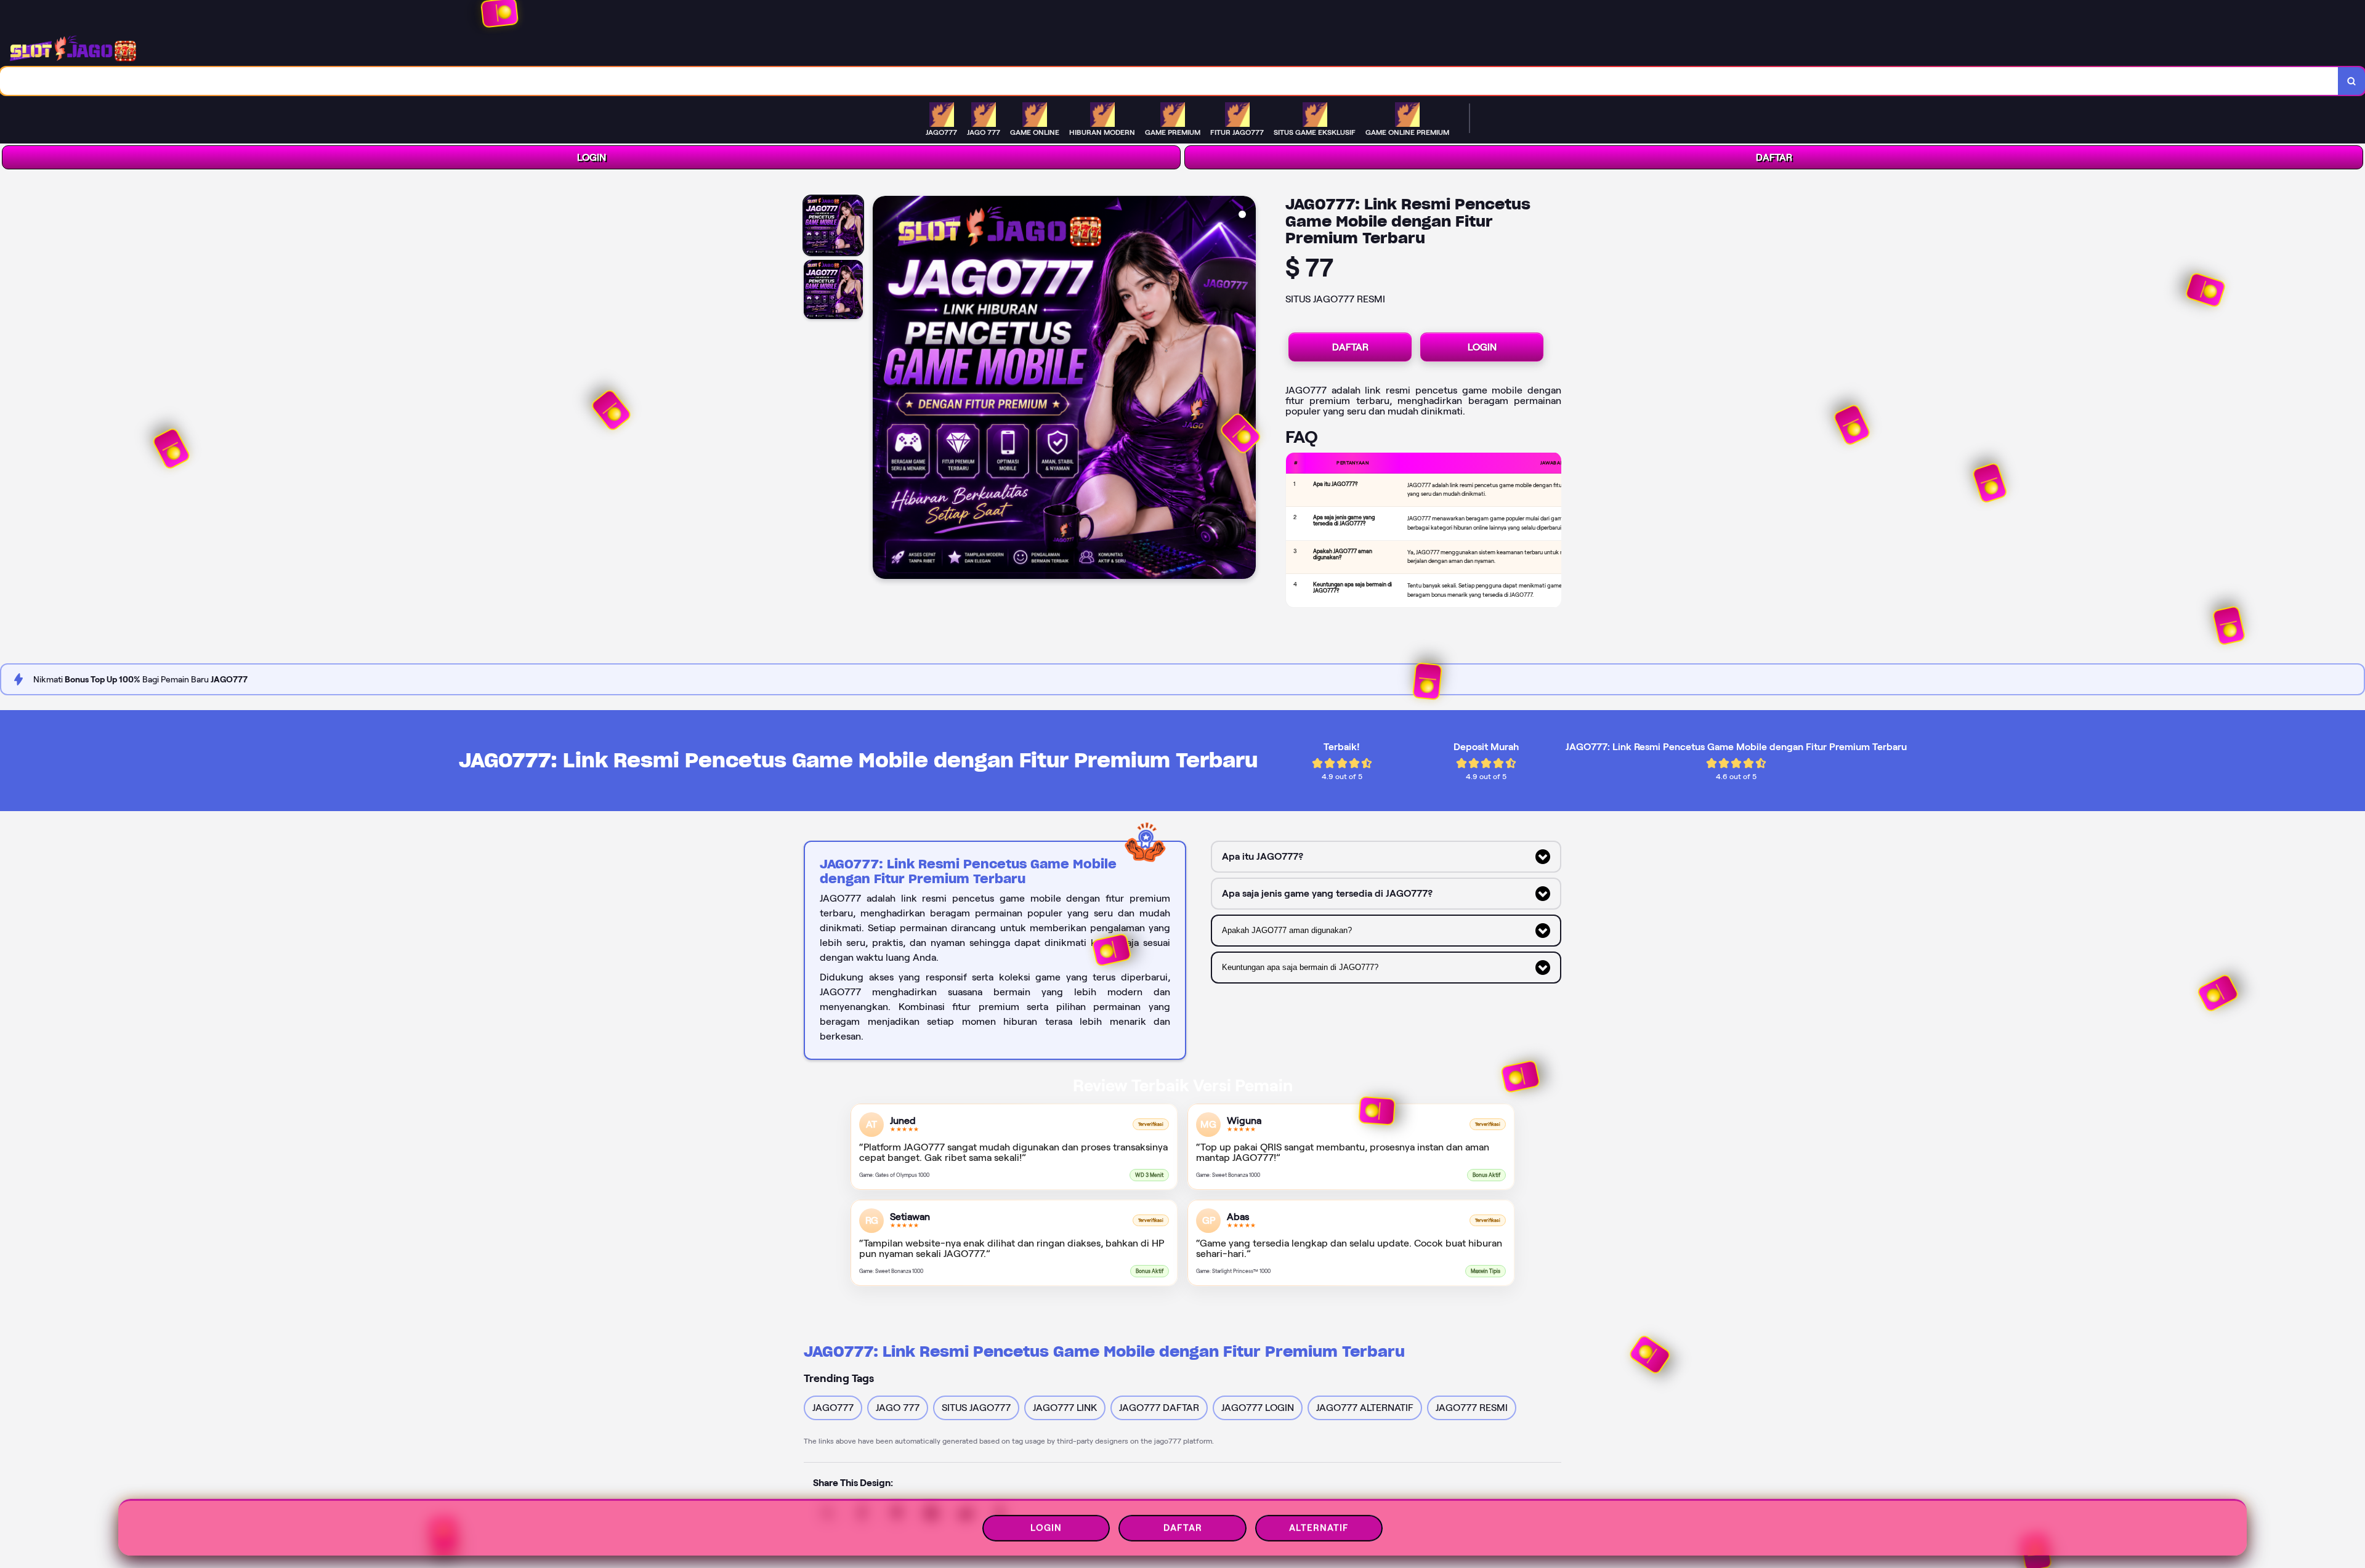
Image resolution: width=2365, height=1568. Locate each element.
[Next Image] (1246, 389)
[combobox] (1169, 81)
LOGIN (592, 157)
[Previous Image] (883, 389)
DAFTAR (1774, 157)
